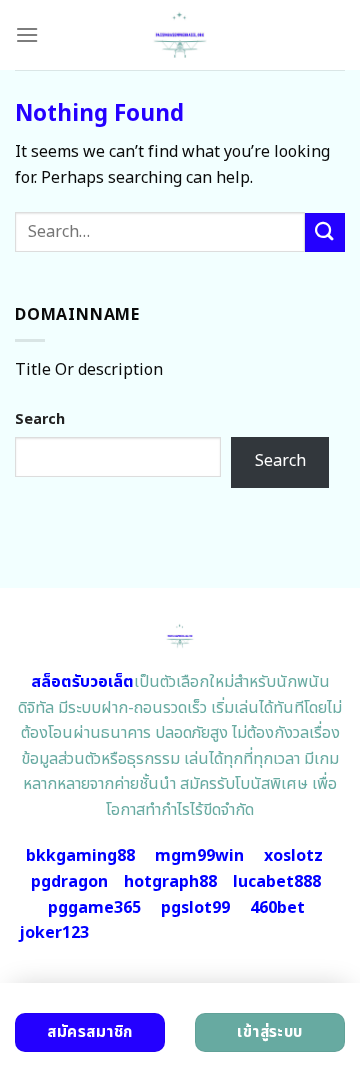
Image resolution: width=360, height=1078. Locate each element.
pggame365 (94, 908)
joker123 (54, 933)
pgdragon (69, 882)
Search (40, 419)
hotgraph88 (170, 882)
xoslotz (293, 856)
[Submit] (325, 232)
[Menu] (27, 34)
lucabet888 (277, 882)
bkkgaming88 (80, 856)
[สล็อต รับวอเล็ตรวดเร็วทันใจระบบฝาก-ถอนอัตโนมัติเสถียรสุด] (180, 35)
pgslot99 (195, 908)
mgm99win (199, 856)
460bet (277, 908)
